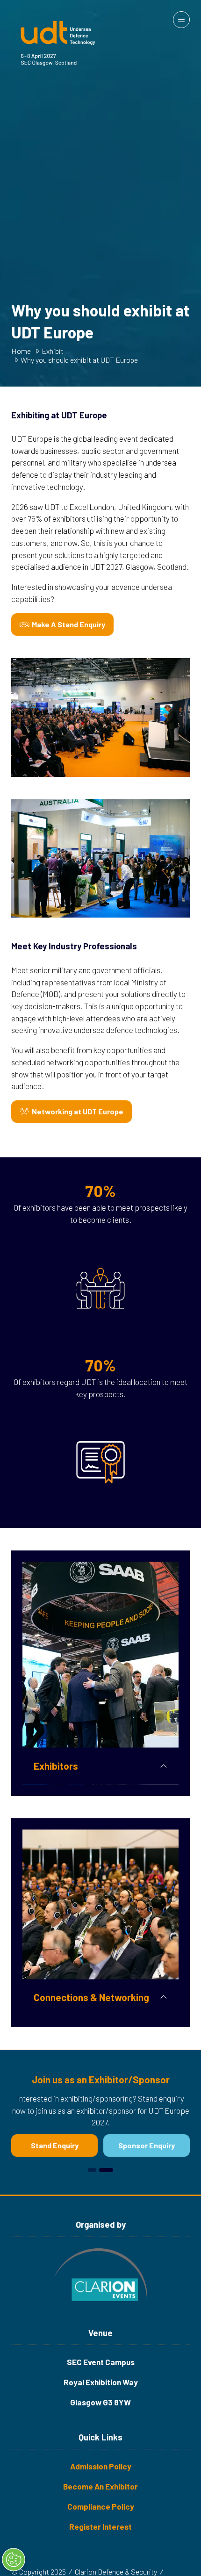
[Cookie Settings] (14, 2560)
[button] (181, 20)
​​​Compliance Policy (101, 2506)
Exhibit (53, 351)
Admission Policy (101, 2466)
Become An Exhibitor (100, 2486)
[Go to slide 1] (95, 2170)
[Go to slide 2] (109, 2170)
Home (21, 351)
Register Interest (100, 2526)
